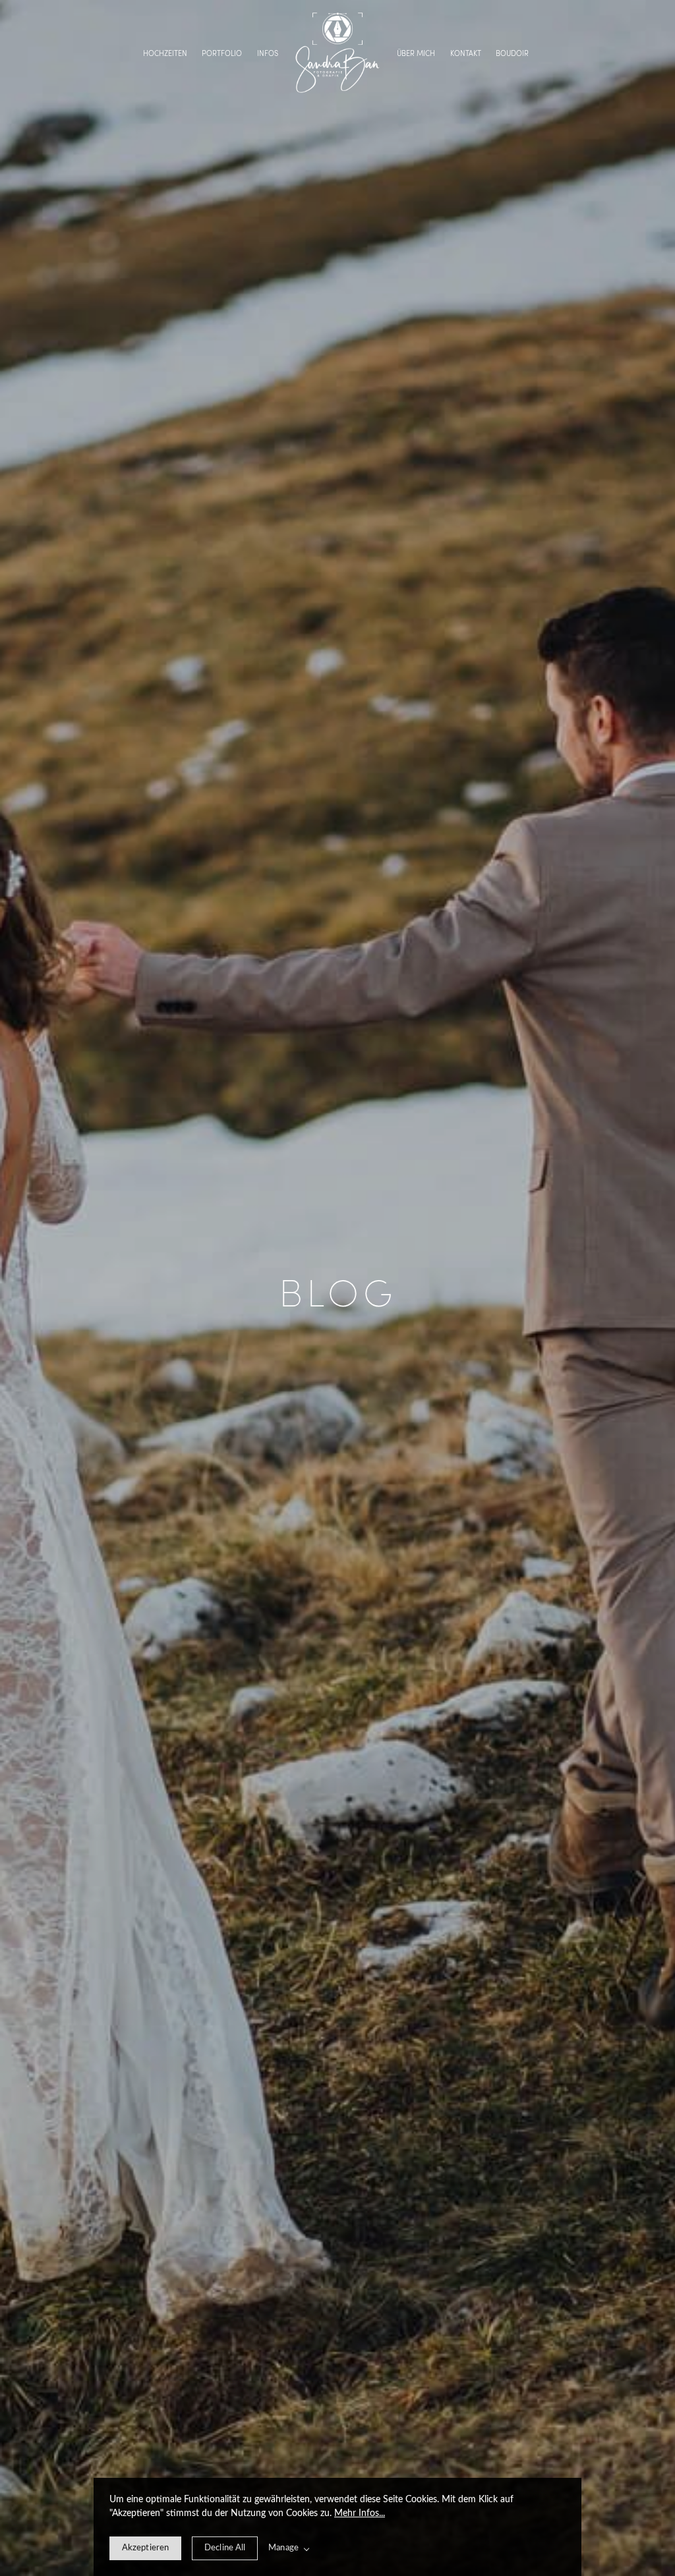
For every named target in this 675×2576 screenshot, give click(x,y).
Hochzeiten (165, 54)
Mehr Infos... (360, 2513)
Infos (268, 54)
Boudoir (512, 54)
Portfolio (222, 54)
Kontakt (466, 54)
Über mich (416, 54)
